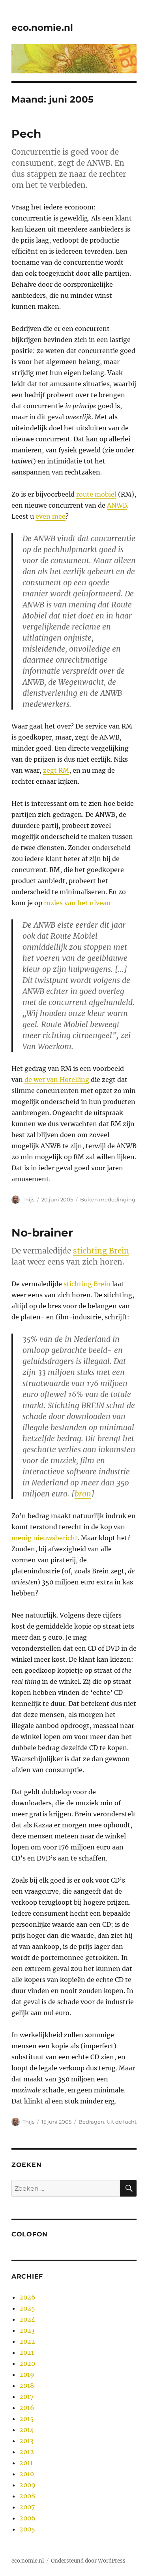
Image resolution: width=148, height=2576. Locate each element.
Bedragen (91, 2122)
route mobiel (96, 494)
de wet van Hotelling (57, 1080)
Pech (26, 134)
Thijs (28, 1199)
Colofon (30, 2234)
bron (83, 1494)
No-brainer (42, 1233)
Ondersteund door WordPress (88, 2561)
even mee (51, 516)
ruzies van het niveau (77, 903)
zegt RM (56, 770)
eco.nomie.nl (42, 28)
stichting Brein (101, 1251)
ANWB (117, 505)
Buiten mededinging (108, 1199)
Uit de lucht (122, 2122)
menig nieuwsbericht (45, 1538)
